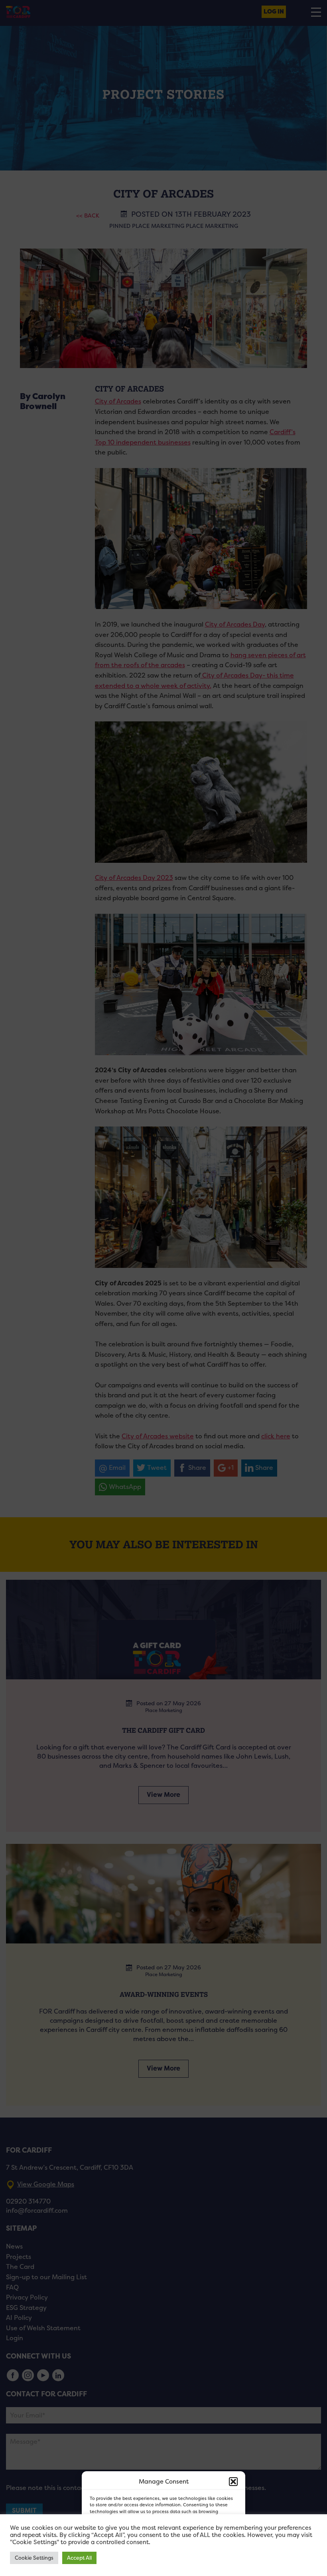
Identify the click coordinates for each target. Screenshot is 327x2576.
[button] (233, 2482)
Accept (110, 2548)
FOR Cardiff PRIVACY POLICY (129, 2566)
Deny (155, 2548)
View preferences (208, 2548)
